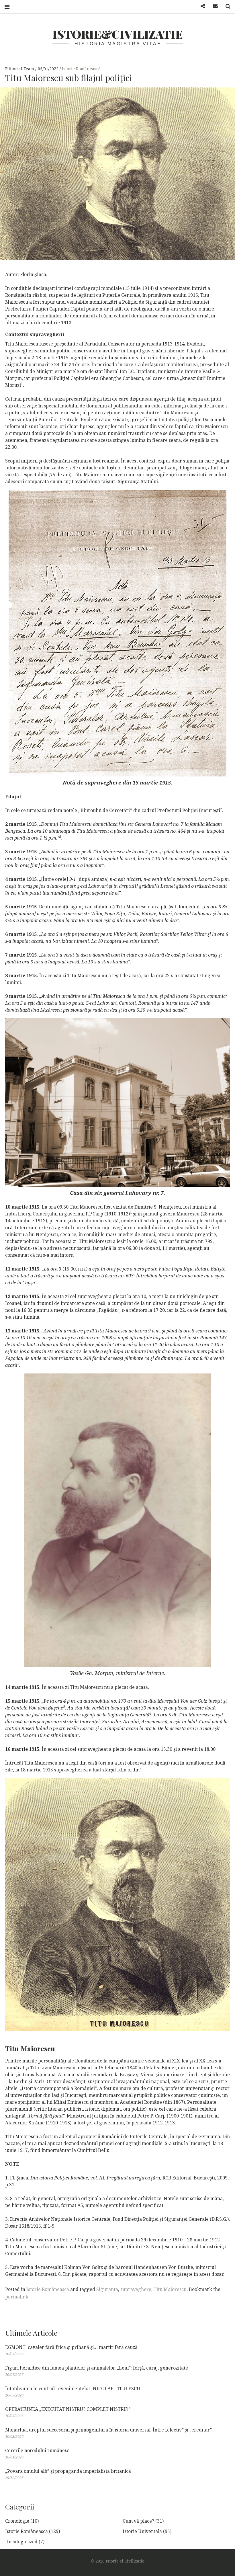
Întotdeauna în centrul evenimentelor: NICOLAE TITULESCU (73, 2388)
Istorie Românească (81, 69)
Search (226, 6)
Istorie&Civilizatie (118, 34)
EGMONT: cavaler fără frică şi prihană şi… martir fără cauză (71, 2347)
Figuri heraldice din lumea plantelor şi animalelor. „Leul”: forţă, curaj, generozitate (97, 2368)
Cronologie (17, 2521)
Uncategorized (21, 2542)
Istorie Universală (142, 2531)
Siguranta (107, 2289)
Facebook (201, 6)
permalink (17, 2297)
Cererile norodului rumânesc (37, 2450)
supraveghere (136, 2289)
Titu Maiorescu (170, 2289)
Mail (213, 6)
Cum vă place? (138, 2521)
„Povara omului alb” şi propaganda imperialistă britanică (68, 2471)
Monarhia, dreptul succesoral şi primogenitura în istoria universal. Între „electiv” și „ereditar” (108, 2430)
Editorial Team (20, 69)
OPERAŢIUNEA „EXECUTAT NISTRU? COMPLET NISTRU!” (68, 2409)
